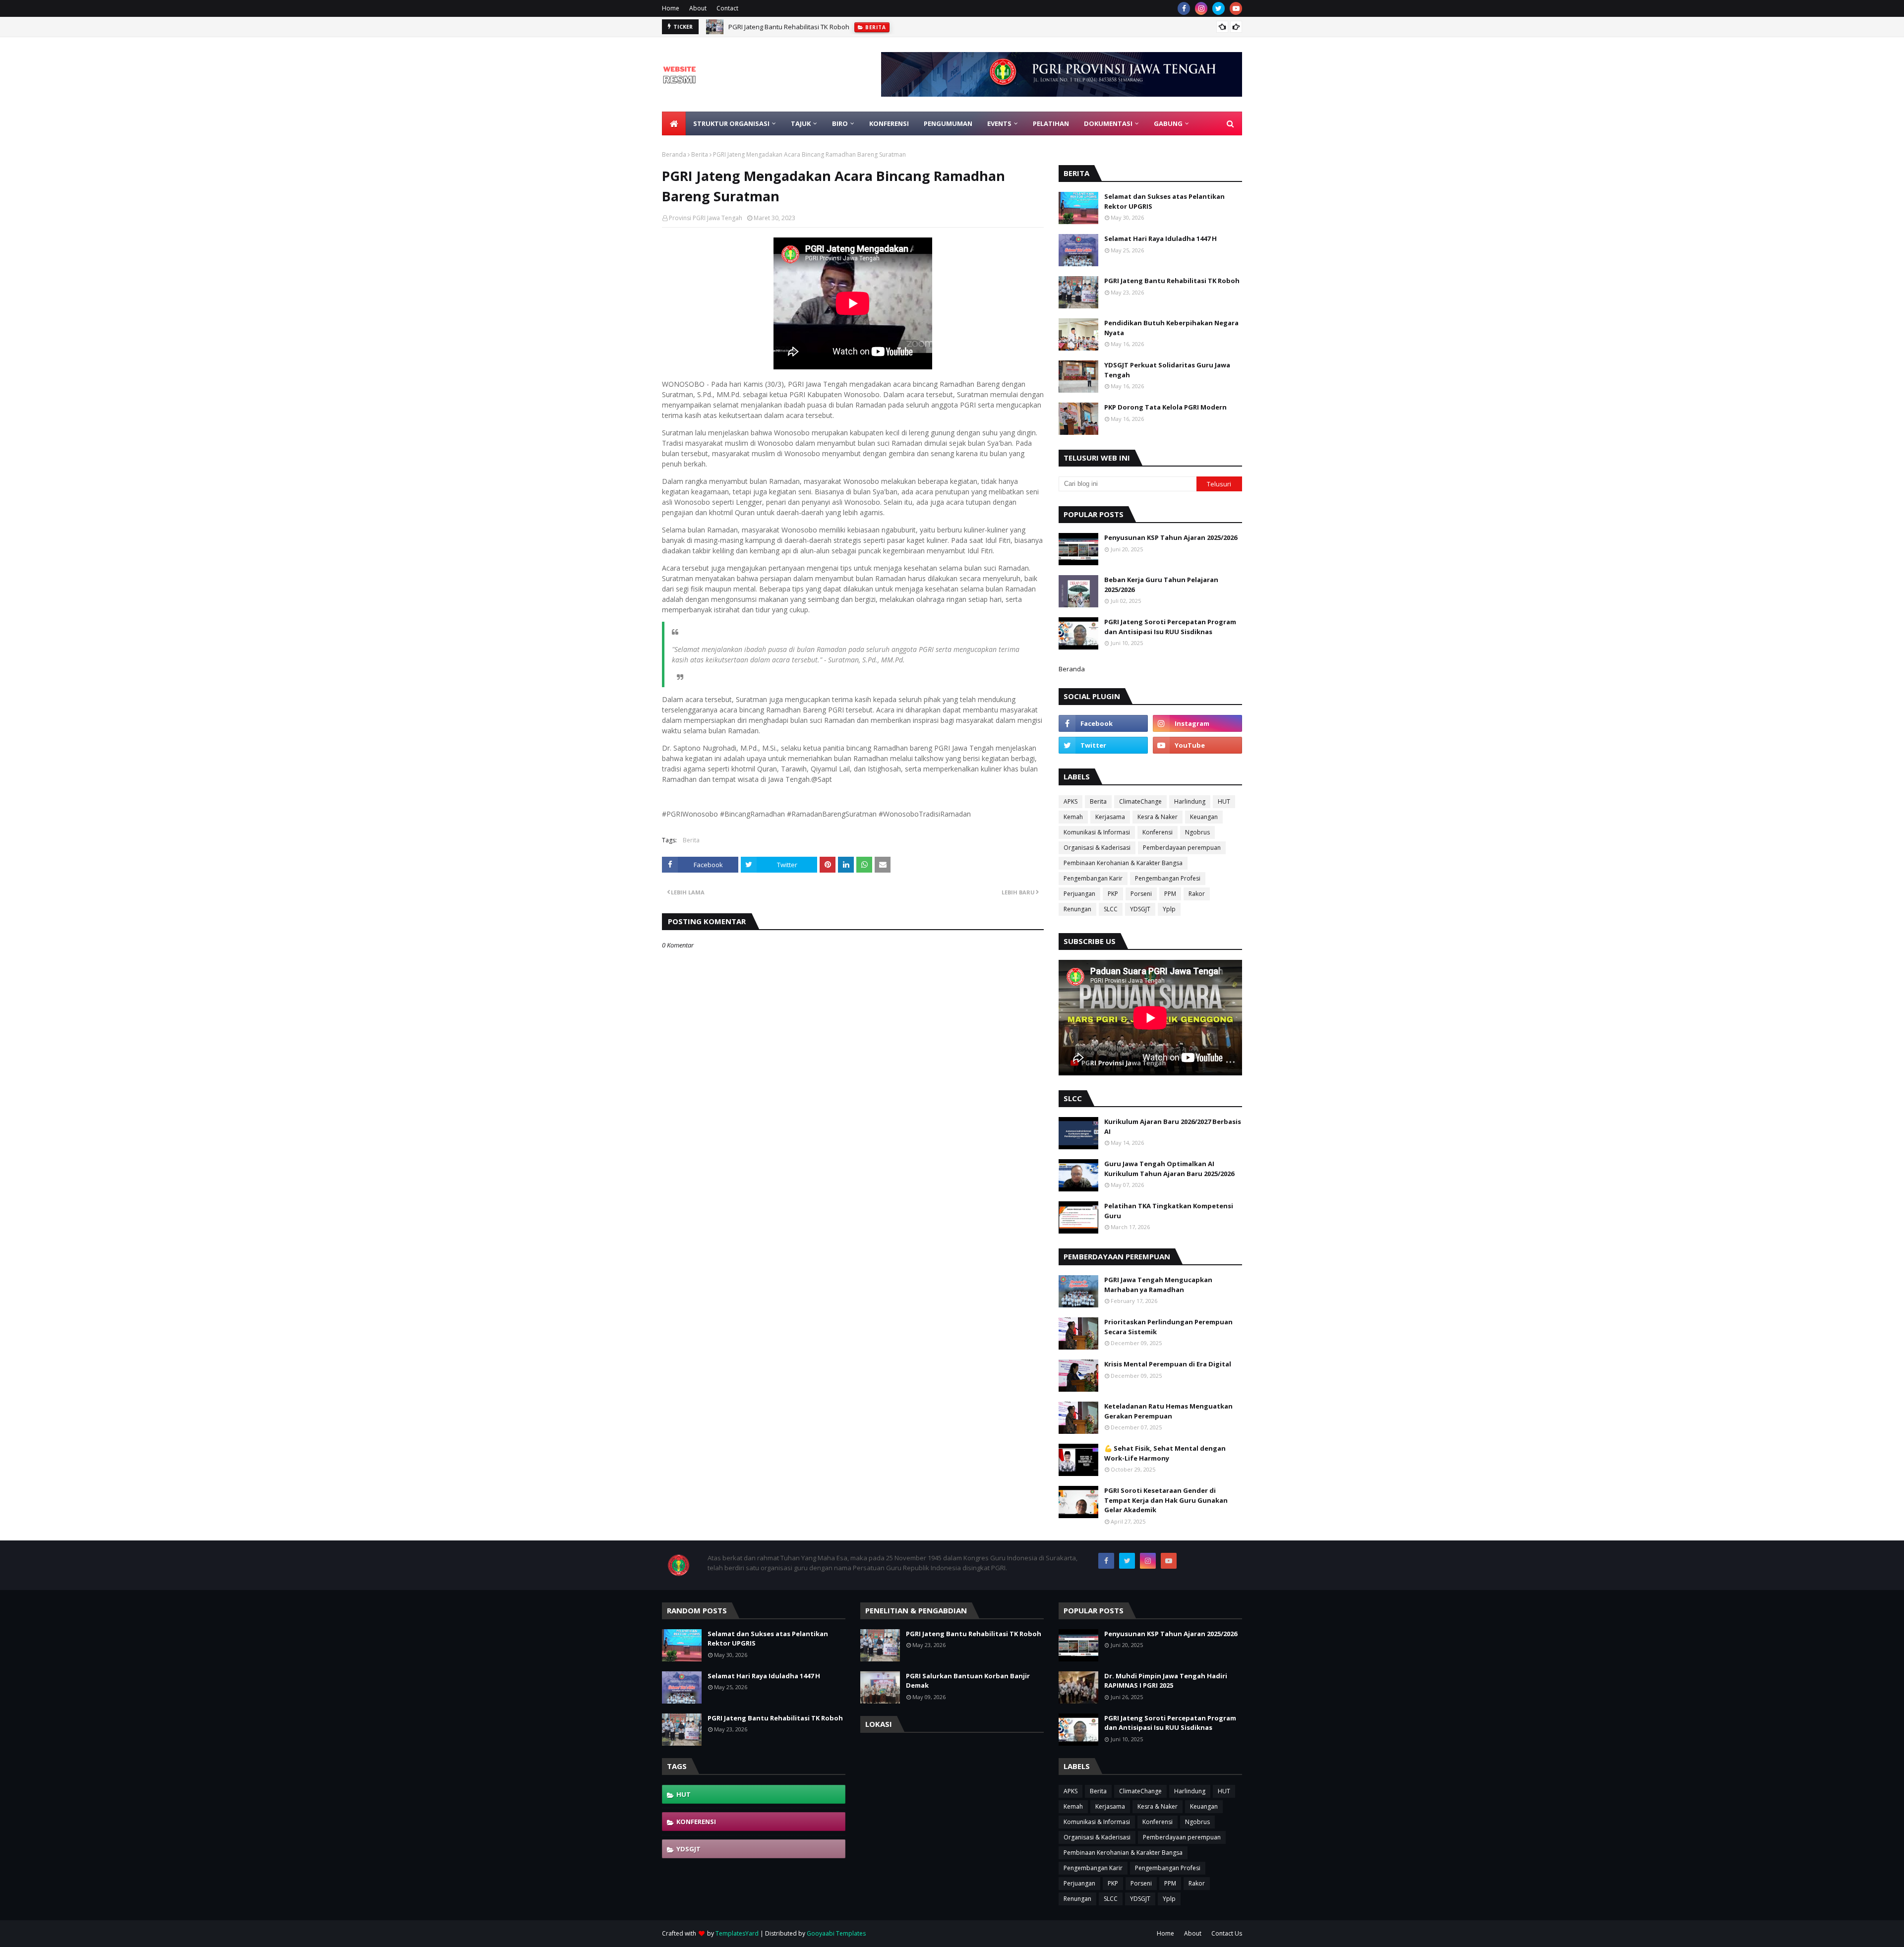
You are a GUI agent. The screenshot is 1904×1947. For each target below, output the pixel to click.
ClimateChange (1140, 801)
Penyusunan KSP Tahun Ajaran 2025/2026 (1171, 537)
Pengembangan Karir (1093, 878)
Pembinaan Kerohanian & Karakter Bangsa (1123, 863)
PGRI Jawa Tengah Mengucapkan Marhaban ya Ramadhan (1158, 1285)
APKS (1071, 801)
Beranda (674, 154)
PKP (1113, 894)
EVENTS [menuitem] (999, 123)
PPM (1170, 894)
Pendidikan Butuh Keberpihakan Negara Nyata (1171, 328)
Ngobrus (1197, 832)
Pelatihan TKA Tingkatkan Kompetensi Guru (1169, 1211)
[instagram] (1201, 8)
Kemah (1073, 817)
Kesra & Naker (1158, 817)
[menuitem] (674, 123)
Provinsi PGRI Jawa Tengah (706, 218)
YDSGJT (1140, 909)
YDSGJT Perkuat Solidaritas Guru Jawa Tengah (1167, 370)
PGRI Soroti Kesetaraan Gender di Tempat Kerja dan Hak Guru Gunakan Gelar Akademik (1166, 1500)
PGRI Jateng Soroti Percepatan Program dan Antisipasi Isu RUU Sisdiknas (1170, 627)
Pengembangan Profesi (1168, 878)
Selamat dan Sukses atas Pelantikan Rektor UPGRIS (1164, 201)
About (698, 8)
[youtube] (1236, 8)
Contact (727, 8)
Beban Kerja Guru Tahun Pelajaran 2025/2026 (1161, 585)
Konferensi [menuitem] (889, 123)
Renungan (1077, 909)
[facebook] (1184, 8)
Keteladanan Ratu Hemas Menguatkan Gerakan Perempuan (1168, 1411)
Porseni (1141, 894)
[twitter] (1219, 8)
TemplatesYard (737, 1933)
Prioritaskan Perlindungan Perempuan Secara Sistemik (1168, 1327)
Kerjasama (1110, 817)
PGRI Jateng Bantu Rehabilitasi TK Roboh (789, 27)
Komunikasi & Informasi (1097, 832)
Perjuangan (1079, 894)
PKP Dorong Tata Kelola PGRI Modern (1165, 407)
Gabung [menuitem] (1168, 123)
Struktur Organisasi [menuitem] (731, 123)
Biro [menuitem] (840, 123)
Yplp (1169, 909)
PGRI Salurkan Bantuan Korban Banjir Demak (968, 1681)
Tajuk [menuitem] (801, 123)
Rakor (1197, 894)
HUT (1224, 801)
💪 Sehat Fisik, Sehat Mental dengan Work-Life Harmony (1165, 1453)
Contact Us (1227, 1933)
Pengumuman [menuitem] (948, 123)
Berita (700, 154)
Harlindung (1190, 801)
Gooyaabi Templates (836, 1933)
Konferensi (1158, 832)
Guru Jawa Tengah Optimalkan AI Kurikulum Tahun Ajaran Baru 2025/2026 (1169, 1169)
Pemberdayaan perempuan (1182, 848)
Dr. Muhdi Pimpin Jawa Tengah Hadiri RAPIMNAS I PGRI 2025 (1166, 1681)
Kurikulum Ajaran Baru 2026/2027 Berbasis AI (1173, 1126)
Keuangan (1204, 817)
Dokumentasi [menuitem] (1108, 123)
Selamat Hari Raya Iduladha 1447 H (1160, 238)
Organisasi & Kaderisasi (1097, 848)
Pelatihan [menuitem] (1051, 123)
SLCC (1111, 909)
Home (671, 8)
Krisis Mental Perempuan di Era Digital (1168, 1364)
